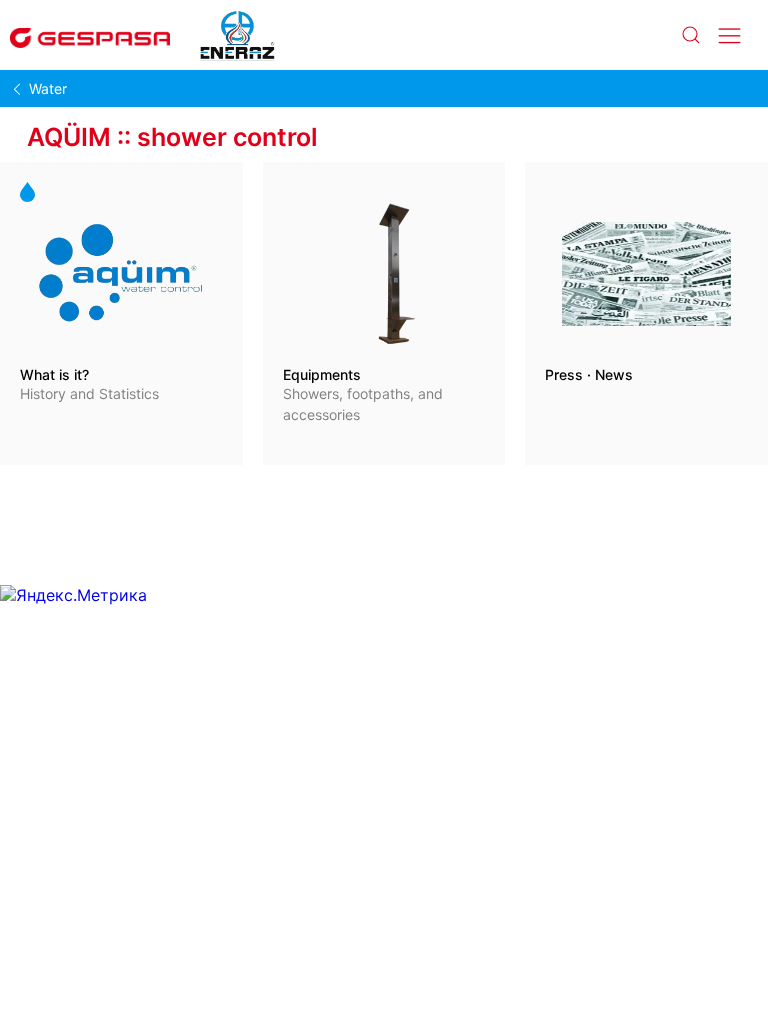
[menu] (729, 35)
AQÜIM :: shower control (172, 137)
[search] (690, 35)
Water (48, 88)
